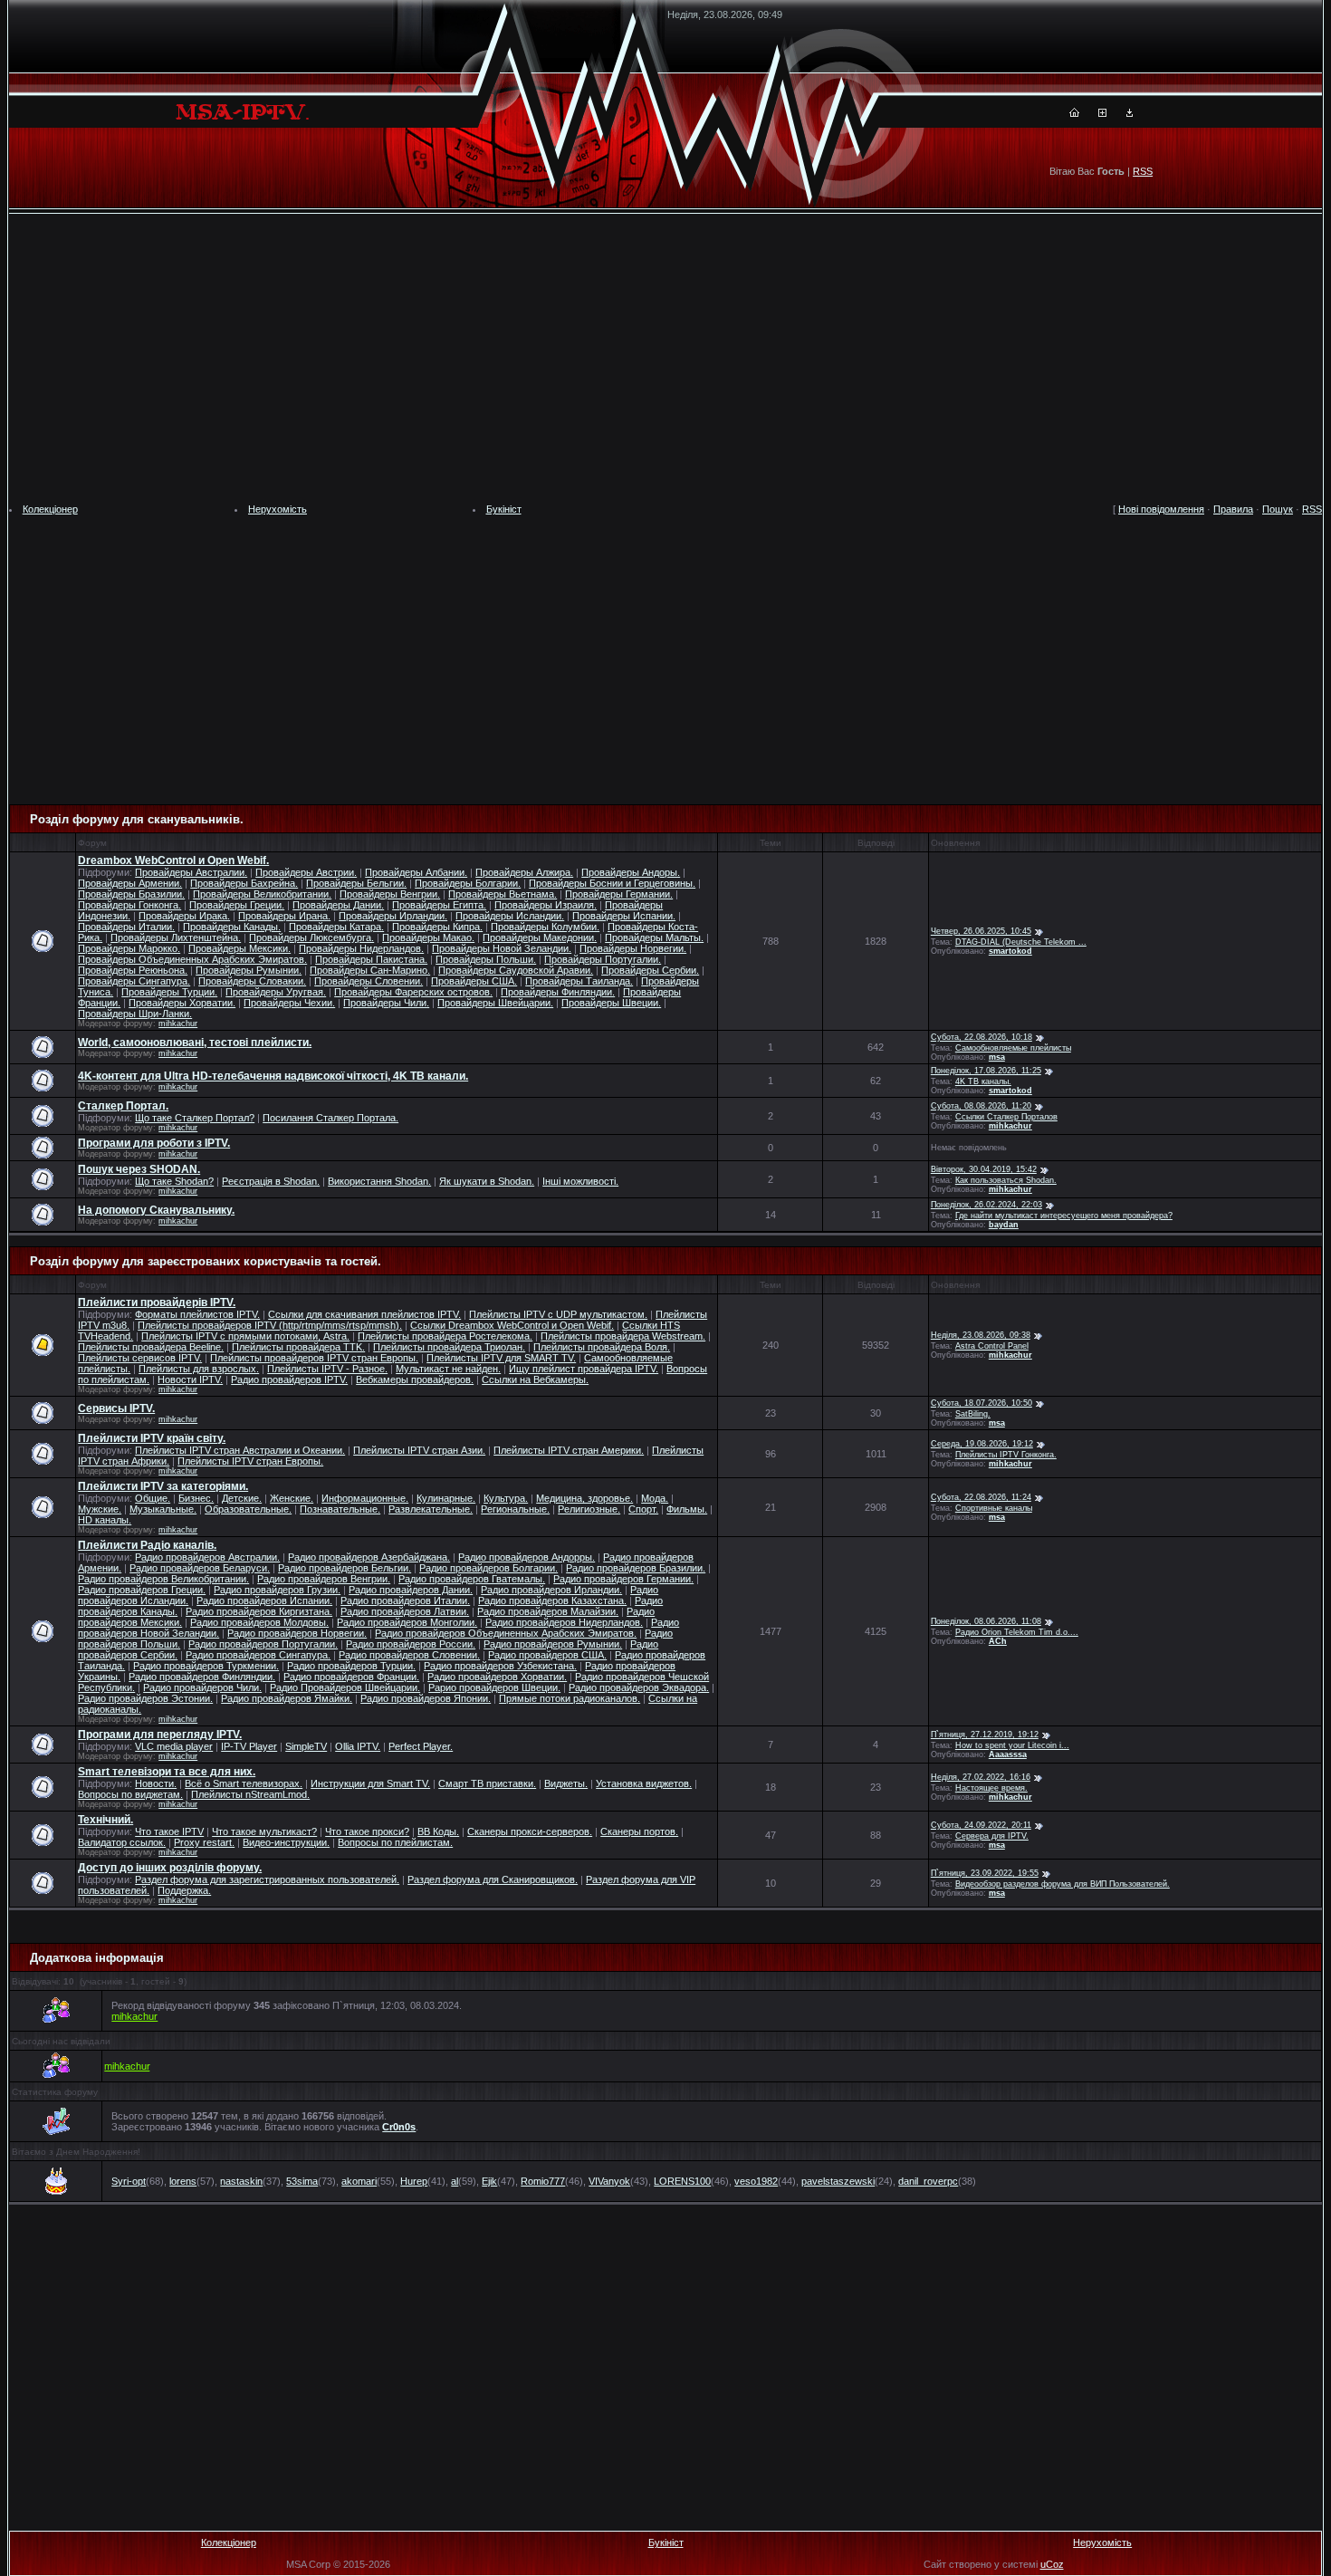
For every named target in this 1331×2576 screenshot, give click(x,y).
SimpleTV (306, 1746)
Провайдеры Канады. (232, 927)
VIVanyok (609, 2181)
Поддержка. (184, 1890)
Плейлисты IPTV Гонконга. (1006, 1455)
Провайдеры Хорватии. (182, 1003)
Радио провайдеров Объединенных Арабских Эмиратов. (506, 1633)
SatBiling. (973, 1414)
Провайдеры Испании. (624, 916)
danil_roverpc (928, 2181)
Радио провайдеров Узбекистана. (500, 1666)
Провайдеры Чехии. (289, 1003)
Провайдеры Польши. (486, 959)
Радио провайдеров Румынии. (553, 1644)
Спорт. (643, 1509)
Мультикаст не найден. (448, 1369)
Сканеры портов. (639, 1831)
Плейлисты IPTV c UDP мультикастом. (558, 1314)
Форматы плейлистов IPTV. (197, 1314)
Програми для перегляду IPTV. (160, 1735)
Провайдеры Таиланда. (579, 981)
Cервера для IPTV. (992, 1836)
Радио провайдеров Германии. (623, 1579)
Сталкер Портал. (123, 1106)
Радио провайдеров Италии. (405, 1600)
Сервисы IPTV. (116, 1408)
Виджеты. (566, 1783)
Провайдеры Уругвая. (276, 992)
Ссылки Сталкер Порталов (1006, 1117)
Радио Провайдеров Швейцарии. (345, 1687)
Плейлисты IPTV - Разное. (327, 1369)
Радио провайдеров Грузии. (277, 1590)
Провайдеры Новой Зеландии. (502, 948)
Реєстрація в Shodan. (271, 1181)
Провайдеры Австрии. (306, 872)
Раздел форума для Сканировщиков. (493, 1879)
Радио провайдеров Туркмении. (206, 1666)
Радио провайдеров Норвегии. (297, 1633)
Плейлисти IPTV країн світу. (152, 1438)
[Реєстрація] (1102, 113)
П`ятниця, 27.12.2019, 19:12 (985, 1735)
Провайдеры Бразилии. (131, 894)
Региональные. (515, 1509)
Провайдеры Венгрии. (390, 894)
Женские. (292, 1498)
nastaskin (241, 2181)
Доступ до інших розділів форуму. (170, 1868)
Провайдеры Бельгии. (356, 883)
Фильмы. (687, 1509)
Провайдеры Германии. (619, 894)
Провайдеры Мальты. (654, 937)
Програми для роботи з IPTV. (154, 1143)
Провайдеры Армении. (130, 883)
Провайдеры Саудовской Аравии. (516, 970)
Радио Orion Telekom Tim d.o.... (1017, 1632)
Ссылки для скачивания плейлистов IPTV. (364, 1314)
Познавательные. (340, 1509)
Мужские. (100, 1509)
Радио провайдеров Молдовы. (259, 1622)
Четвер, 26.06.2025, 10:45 (981, 931)
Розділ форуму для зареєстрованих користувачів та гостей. (206, 1261)
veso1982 (756, 2181)
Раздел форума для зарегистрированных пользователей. (267, 1879)
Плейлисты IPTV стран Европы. (250, 1461)
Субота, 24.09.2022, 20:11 (981, 1825)
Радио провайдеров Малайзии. (548, 1611)
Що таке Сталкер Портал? (195, 1118)
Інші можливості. (580, 1181)
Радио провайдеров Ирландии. (551, 1590)
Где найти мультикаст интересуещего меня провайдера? (1064, 1216)
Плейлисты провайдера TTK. (298, 1347)
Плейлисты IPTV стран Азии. (419, 1450)
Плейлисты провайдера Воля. (602, 1347)
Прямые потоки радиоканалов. (570, 1698)
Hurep (414, 2181)
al (455, 2181)
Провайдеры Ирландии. (393, 916)
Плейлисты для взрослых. (199, 1369)
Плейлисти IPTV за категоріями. (163, 1486)
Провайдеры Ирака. (184, 916)
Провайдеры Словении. (369, 981)
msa (997, 1057)
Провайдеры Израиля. (546, 905)
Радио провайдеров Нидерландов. (564, 1622)
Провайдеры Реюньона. (133, 970)
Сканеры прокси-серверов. (530, 1831)
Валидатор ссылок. (122, 1842)
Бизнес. (196, 1498)
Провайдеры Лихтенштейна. (176, 937)
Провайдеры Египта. (439, 905)
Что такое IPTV (169, 1831)
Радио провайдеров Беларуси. (200, 1568)
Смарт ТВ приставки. (487, 1783)
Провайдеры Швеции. (611, 1003)
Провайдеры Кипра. (437, 927)
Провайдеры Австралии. (191, 872)
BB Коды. (438, 1831)
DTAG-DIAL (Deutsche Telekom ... (1021, 942)
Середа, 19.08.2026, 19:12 (982, 1444)
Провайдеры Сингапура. (134, 981)
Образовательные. (248, 1509)
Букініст (504, 509)
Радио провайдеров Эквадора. (639, 1687)
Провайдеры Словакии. (252, 981)
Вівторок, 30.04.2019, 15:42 (984, 1169)
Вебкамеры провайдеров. (415, 1379)
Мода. (655, 1498)
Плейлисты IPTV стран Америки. (569, 1450)
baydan (1004, 1225)
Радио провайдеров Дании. (411, 1590)
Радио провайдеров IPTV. (289, 1379)
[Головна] (1074, 113)
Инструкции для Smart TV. (370, 1783)
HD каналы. (105, 1520)
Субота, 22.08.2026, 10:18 (981, 1037)
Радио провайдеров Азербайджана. (369, 1557)
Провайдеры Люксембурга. (311, 937)
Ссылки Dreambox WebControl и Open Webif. (512, 1325)
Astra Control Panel (992, 1346)
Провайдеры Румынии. (249, 970)
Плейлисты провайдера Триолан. (449, 1347)
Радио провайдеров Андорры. (527, 1557)
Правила (1233, 509)
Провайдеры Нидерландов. (361, 948)
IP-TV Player (249, 1746)
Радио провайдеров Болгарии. (488, 1568)
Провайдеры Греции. (237, 905)
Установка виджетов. (644, 1783)
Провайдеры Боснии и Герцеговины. (612, 883)
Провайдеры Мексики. (239, 948)
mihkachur (178, 1024)
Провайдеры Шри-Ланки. (135, 1014)
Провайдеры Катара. (336, 927)
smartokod (1010, 951)
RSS (1143, 171)
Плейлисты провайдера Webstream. (623, 1336)
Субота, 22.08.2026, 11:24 (981, 1497)
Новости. (156, 1783)
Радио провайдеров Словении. (409, 1655)
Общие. (153, 1498)
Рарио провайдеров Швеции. (494, 1687)
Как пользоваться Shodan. (1006, 1180)
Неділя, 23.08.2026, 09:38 (981, 1335)
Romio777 (543, 2181)
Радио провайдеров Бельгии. (345, 1568)
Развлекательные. (431, 1509)
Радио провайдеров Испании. (264, 1600)
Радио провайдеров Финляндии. (202, 1677)
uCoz (1052, 2564)
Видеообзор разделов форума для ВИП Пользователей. (1063, 1884)
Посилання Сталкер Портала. (330, 1118)
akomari (359, 2181)
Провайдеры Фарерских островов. (413, 992)
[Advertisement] (665, 359)
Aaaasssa (1008, 1754)
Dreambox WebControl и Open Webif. (173, 860)
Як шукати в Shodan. (487, 1181)
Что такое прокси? (367, 1831)
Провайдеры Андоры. (631, 872)
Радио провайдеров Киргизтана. (259, 1611)
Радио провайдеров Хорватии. (497, 1677)
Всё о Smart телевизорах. (244, 1783)
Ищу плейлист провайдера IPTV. (584, 1369)
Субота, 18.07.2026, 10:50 (981, 1403)
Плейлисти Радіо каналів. (147, 1545)
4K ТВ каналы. (983, 1081)
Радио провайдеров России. (411, 1644)
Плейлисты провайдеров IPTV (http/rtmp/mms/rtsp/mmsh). (270, 1325)
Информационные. (365, 1498)
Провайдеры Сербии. (650, 970)
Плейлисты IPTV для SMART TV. (501, 1358)
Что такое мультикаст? (264, 1831)
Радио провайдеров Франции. (351, 1677)
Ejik (489, 2181)
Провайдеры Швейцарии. (495, 1003)
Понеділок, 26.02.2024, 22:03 (986, 1205)
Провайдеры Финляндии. (558, 992)
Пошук (1278, 509)
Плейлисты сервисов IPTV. (140, 1358)
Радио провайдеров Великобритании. (163, 1579)
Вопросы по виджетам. (130, 1794)
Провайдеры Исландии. (510, 916)
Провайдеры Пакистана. (371, 959)
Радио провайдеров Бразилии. (636, 1568)
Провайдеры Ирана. (284, 916)
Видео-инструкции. (286, 1842)
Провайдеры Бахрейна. (244, 883)
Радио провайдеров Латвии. (405, 1611)
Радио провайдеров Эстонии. (145, 1698)
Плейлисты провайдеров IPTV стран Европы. (314, 1358)
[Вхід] (1130, 113)
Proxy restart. (204, 1842)
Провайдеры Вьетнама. (503, 894)
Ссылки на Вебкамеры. (535, 1379)
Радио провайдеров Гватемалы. (472, 1579)
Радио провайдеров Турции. (351, 1666)
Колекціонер (50, 509)
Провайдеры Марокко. (129, 948)
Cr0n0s (399, 2127)
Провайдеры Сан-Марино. (370, 970)
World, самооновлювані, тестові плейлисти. (195, 1043)
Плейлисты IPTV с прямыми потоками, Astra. (245, 1336)
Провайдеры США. (474, 981)
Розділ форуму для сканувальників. (137, 819)
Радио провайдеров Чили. (202, 1687)
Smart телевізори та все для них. (167, 1772)
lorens (183, 2181)
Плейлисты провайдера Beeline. (151, 1347)
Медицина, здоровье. (584, 1498)
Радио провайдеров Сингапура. (258, 1655)
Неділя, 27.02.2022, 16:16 (981, 1777)
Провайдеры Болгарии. (468, 883)
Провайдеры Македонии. (540, 937)
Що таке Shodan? (174, 1181)
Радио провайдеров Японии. (426, 1698)
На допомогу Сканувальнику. (156, 1210)
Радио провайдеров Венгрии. (324, 1579)
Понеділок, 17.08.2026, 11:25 (986, 1071)
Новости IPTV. (190, 1379)
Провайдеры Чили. (386, 1003)
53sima (302, 2181)
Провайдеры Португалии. (603, 959)
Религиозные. (589, 1509)
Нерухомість (278, 509)
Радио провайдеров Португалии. (263, 1644)
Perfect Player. (421, 1746)
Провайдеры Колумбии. (545, 927)
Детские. (242, 1498)
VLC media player (174, 1746)
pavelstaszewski (838, 2181)
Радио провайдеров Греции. (142, 1590)
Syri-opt (129, 2181)
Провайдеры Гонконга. (129, 905)
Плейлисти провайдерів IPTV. (157, 1302)
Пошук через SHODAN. (139, 1169)
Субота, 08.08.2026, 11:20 (981, 1106)
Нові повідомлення (1161, 509)
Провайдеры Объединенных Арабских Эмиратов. (192, 959)
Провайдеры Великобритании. (262, 894)
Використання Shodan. (379, 1181)
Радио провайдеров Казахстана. (552, 1600)
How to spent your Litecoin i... (1012, 1745)
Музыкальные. (163, 1509)
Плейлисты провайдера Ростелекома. (445, 1336)
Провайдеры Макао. (428, 937)
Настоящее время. (991, 1788)
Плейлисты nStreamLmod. (250, 1794)
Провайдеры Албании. (416, 872)
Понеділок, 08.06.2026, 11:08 (986, 1621)
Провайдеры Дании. (338, 905)
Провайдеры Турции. (169, 992)
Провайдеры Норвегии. (633, 948)
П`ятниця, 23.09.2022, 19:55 (985, 1873)
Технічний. (105, 1820)
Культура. (506, 1498)
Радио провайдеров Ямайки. (287, 1698)
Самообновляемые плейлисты (1013, 1048)
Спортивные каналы (994, 1508)
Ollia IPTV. (358, 1746)
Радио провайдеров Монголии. (407, 1622)
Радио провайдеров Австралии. (207, 1557)
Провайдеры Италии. (126, 927)
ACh (998, 1641)
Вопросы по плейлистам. (395, 1842)
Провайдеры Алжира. (524, 872)
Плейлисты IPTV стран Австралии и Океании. (240, 1450)
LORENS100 (682, 2181)
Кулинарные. (446, 1498)
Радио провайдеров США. (547, 1655)
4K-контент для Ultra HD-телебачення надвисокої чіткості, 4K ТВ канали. (273, 1076)
